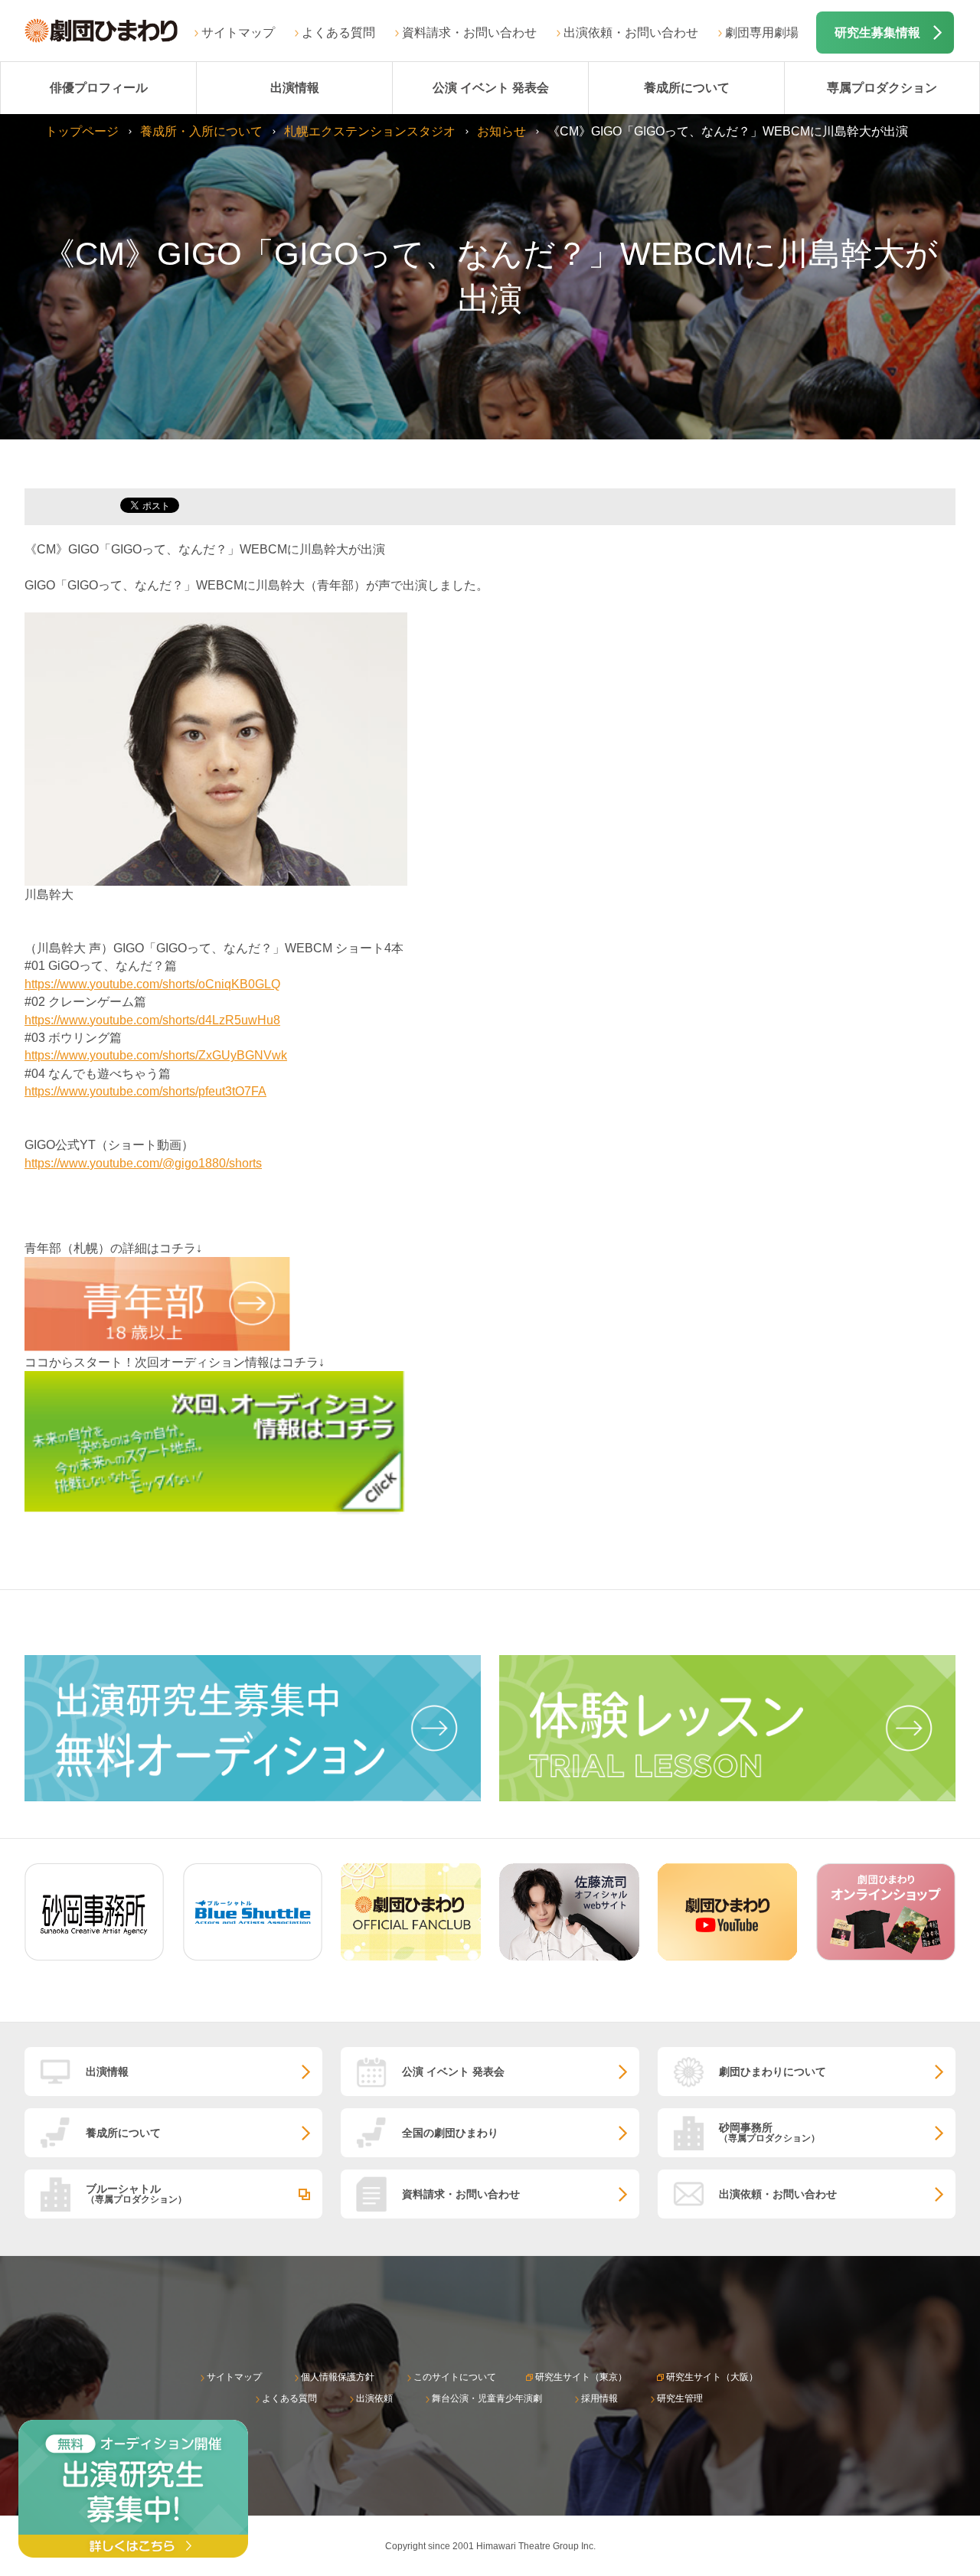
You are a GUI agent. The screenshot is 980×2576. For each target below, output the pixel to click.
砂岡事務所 (769, 2132)
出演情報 (295, 88)
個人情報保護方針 (338, 2377)
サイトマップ (238, 33)
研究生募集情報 (877, 33)
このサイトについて (455, 2377)
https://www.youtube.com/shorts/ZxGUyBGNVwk (156, 1055)
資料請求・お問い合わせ (469, 33)
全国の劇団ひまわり (450, 2133)
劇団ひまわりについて (773, 2072)
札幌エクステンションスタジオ (370, 131)
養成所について (687, 88)
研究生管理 (680, 2398)
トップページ (82, 131)
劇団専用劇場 (762, 33)
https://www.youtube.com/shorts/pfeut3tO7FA (145, 1091)
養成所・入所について (201, 131)
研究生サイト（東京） (581, 2377)
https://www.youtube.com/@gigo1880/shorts (143, 1163)
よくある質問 (338, 33)
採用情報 (599, 2398)
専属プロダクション (882, 88)
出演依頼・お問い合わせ (631, 33)
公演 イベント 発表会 (491, 88)
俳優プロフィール (99, 88)
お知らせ (501, 131)
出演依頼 (374, 2398)
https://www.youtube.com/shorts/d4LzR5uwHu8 (152, 1020)
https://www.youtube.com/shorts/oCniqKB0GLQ (152, 984)
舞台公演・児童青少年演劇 (487, 2398)
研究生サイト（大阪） (712, 2377)
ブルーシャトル (136, 2194)
